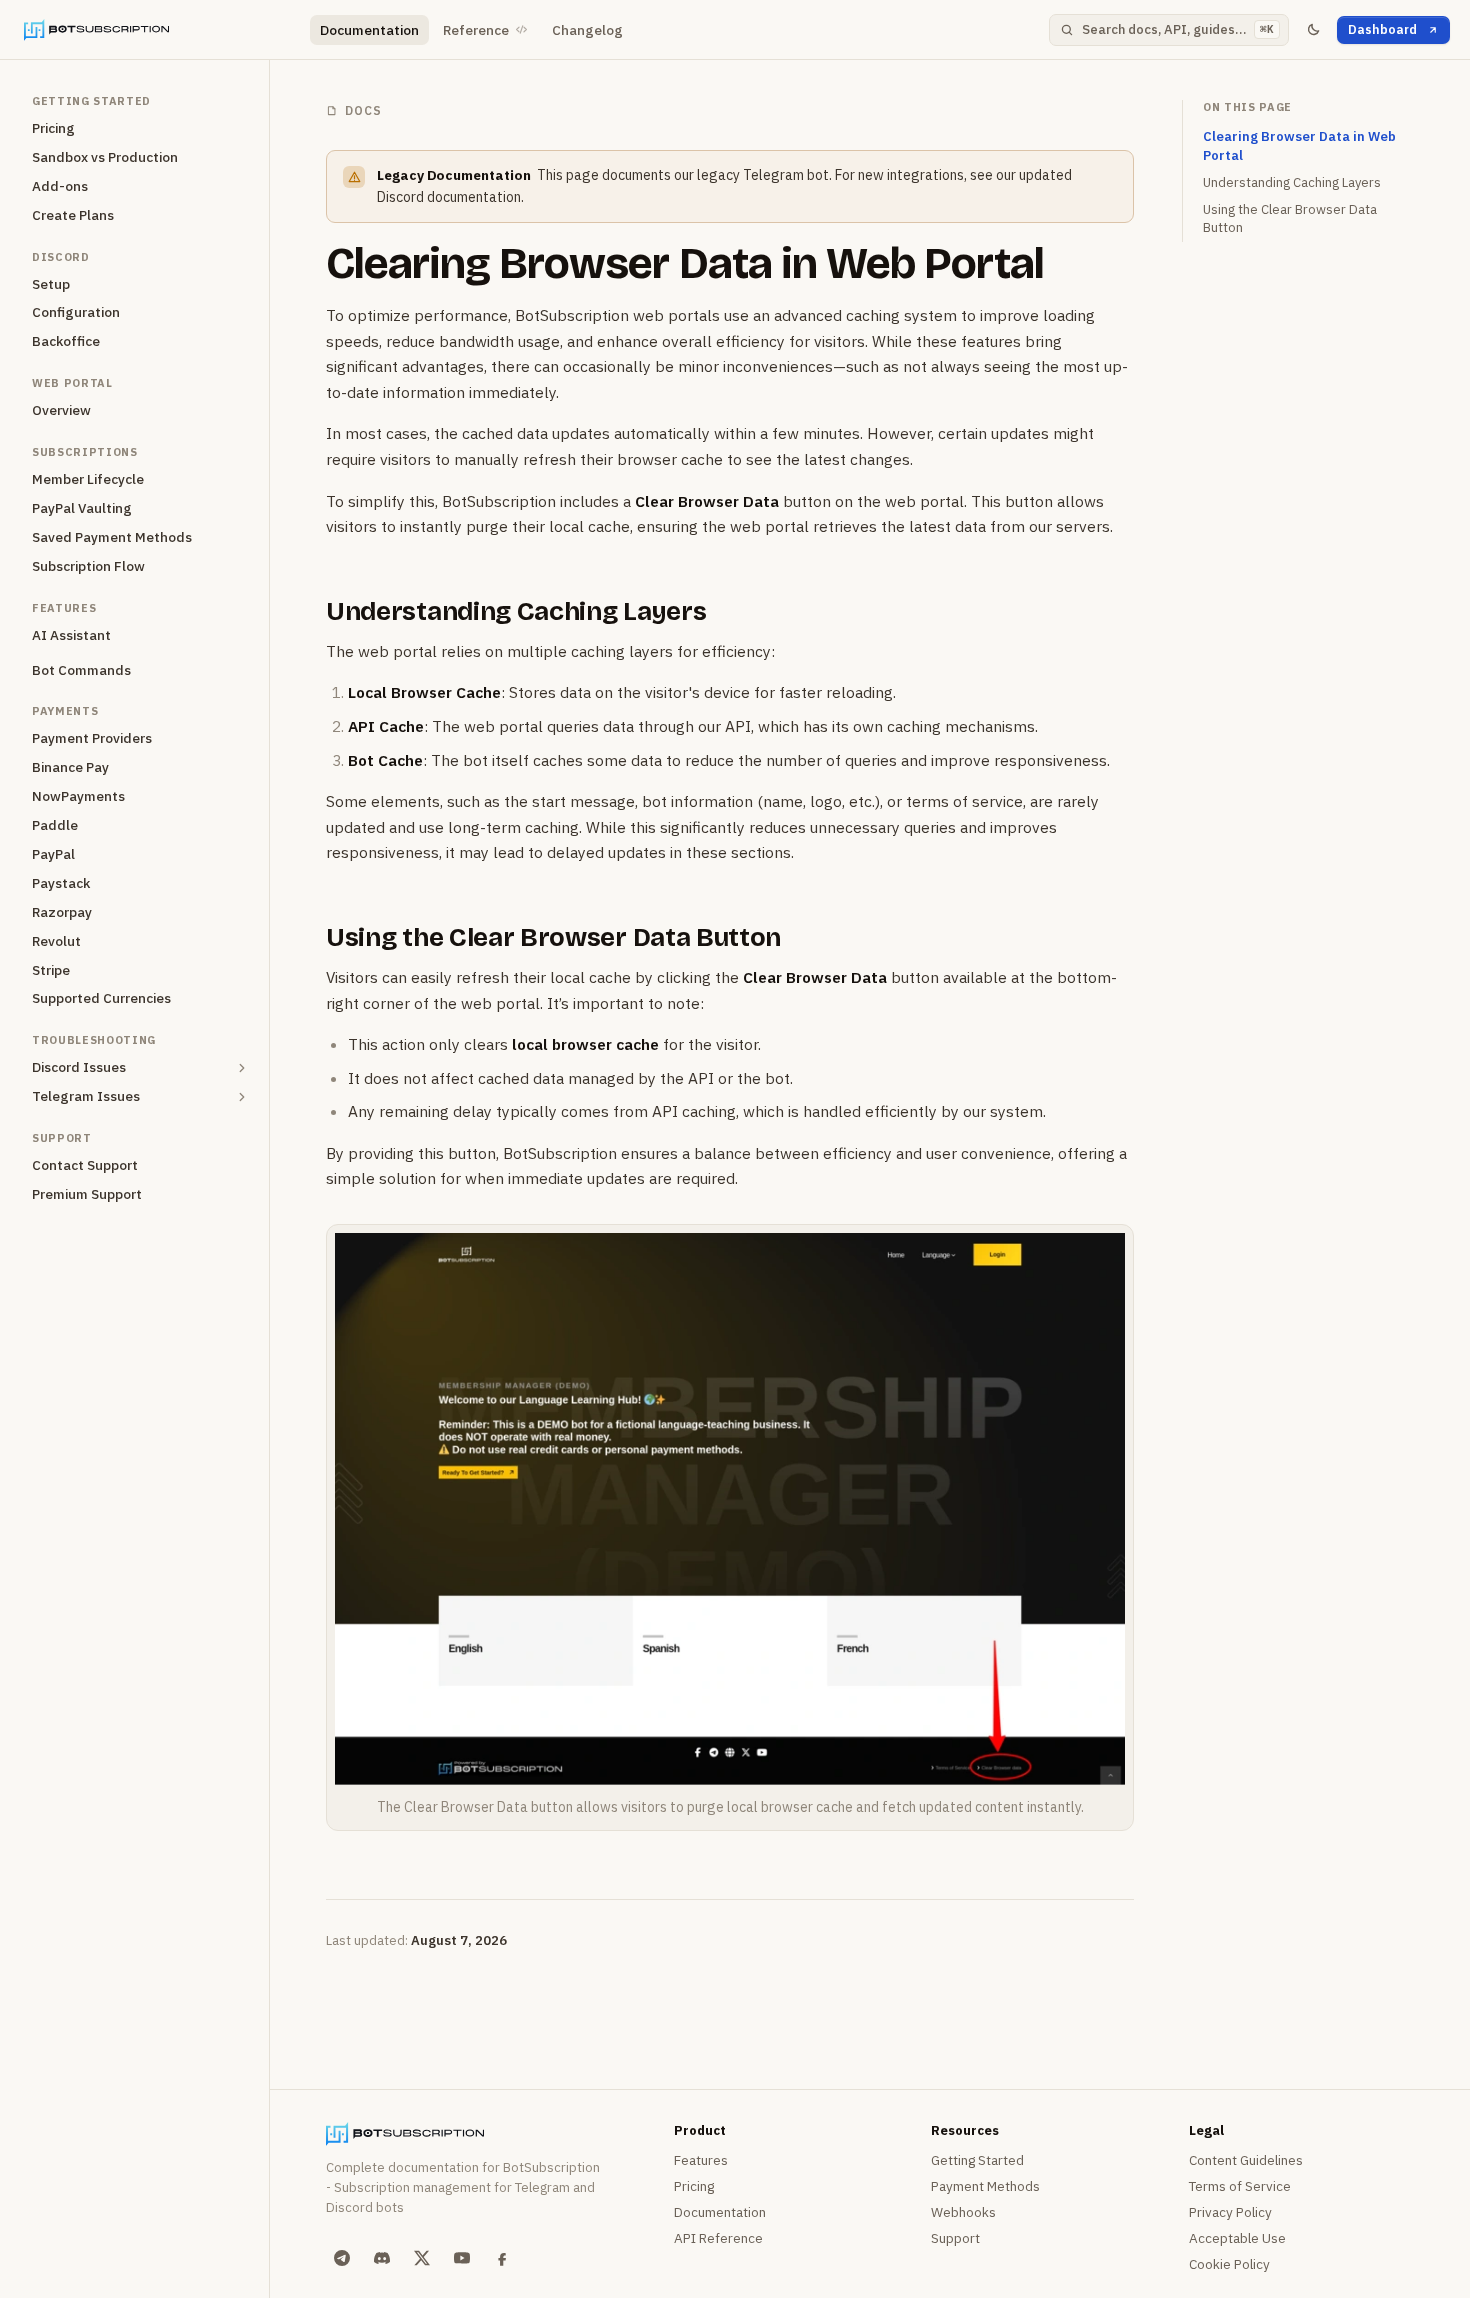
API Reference (718, 2238)
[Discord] (382, 2258)
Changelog (587, 30)
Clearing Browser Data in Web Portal (685, 263)
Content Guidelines (1246, 2160)
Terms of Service (1240, 2186)
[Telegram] (342, 2258)
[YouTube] (462, 2258)
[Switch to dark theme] (1313, 30)
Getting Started (977, 2160)
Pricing (694, 2186)
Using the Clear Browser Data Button (553, 937)
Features (701, 2160)
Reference (476, 30)
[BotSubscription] (159, 30)
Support (955, 2238)
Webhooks (963, 2212)
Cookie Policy (1229, 2264)
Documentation (369, 30)
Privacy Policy (1230, 2212)
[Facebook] (502, 2258)
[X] (422, 2258)
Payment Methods (985, 2186)
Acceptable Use (1237, 2238)
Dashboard (1382, 29)
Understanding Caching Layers (516, 611)
